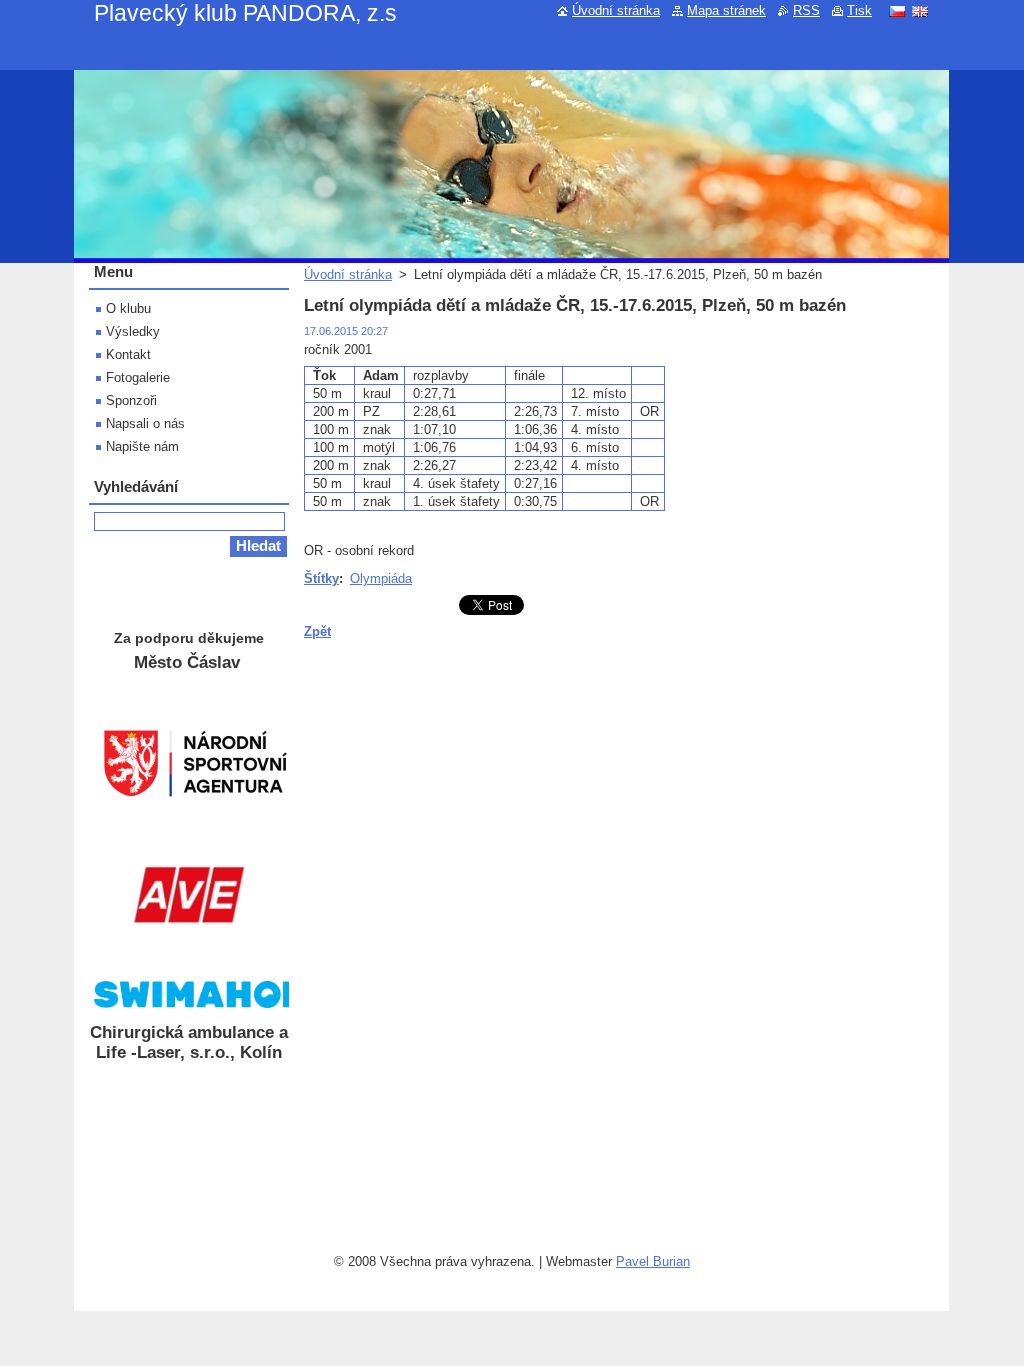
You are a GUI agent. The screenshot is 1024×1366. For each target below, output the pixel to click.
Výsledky (133, 331)
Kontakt (128, 354)
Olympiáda (381, 578)
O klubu (128, 308)
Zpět (317, 631)
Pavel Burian (653, 1261)
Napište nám (142, 446)
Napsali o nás (145, 423)
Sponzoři (131, 400)
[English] (920, 11)
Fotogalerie (138, 377)
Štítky (321, 578)
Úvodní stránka (348, 274)
